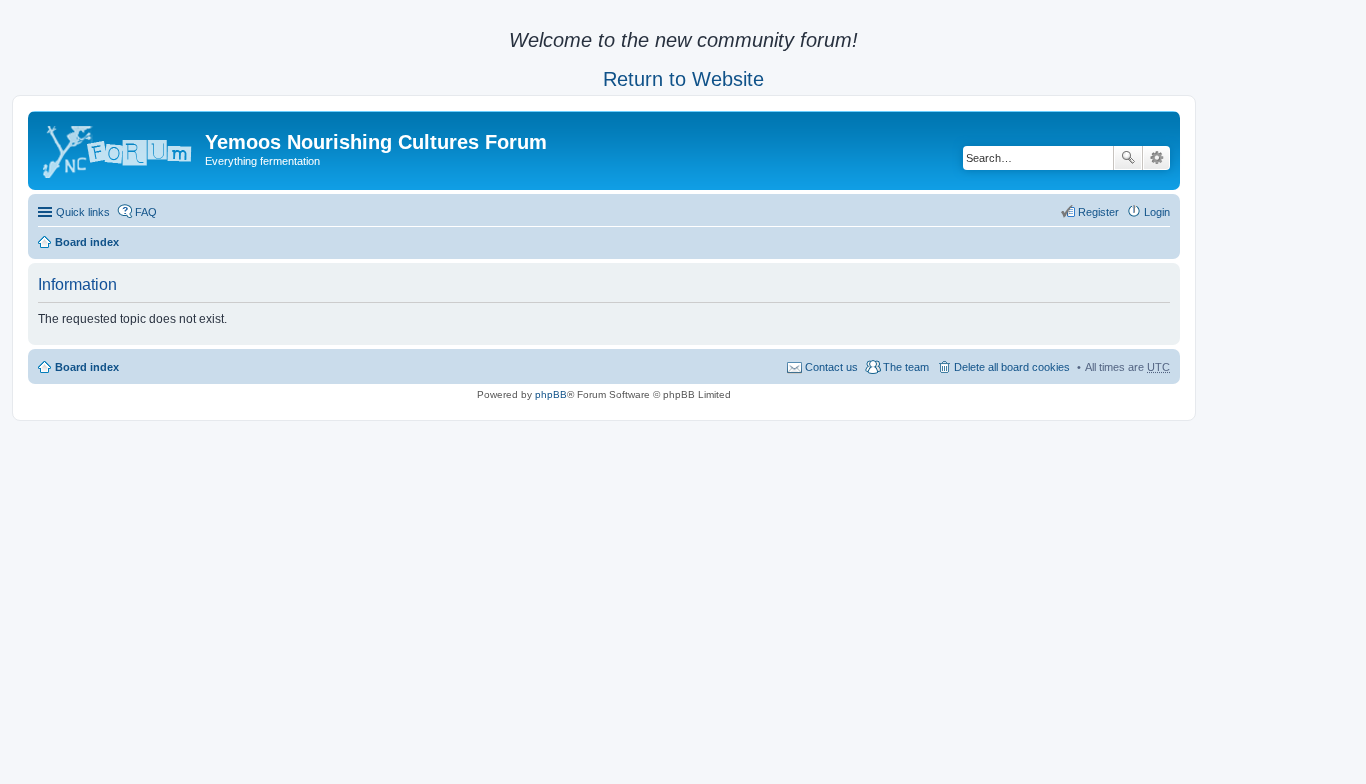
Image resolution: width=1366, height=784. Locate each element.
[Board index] (119, 148)
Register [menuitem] (1098, 212)
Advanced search (1156, 158)
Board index (87, 242)
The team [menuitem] (906, 367)
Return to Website (683, 79)
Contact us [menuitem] (831, 367)
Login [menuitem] (1157, 212)
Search (1128, 158)
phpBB (551, 394)
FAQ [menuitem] (146, 212)
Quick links (83, 212)
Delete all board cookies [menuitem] (1012, 367)
